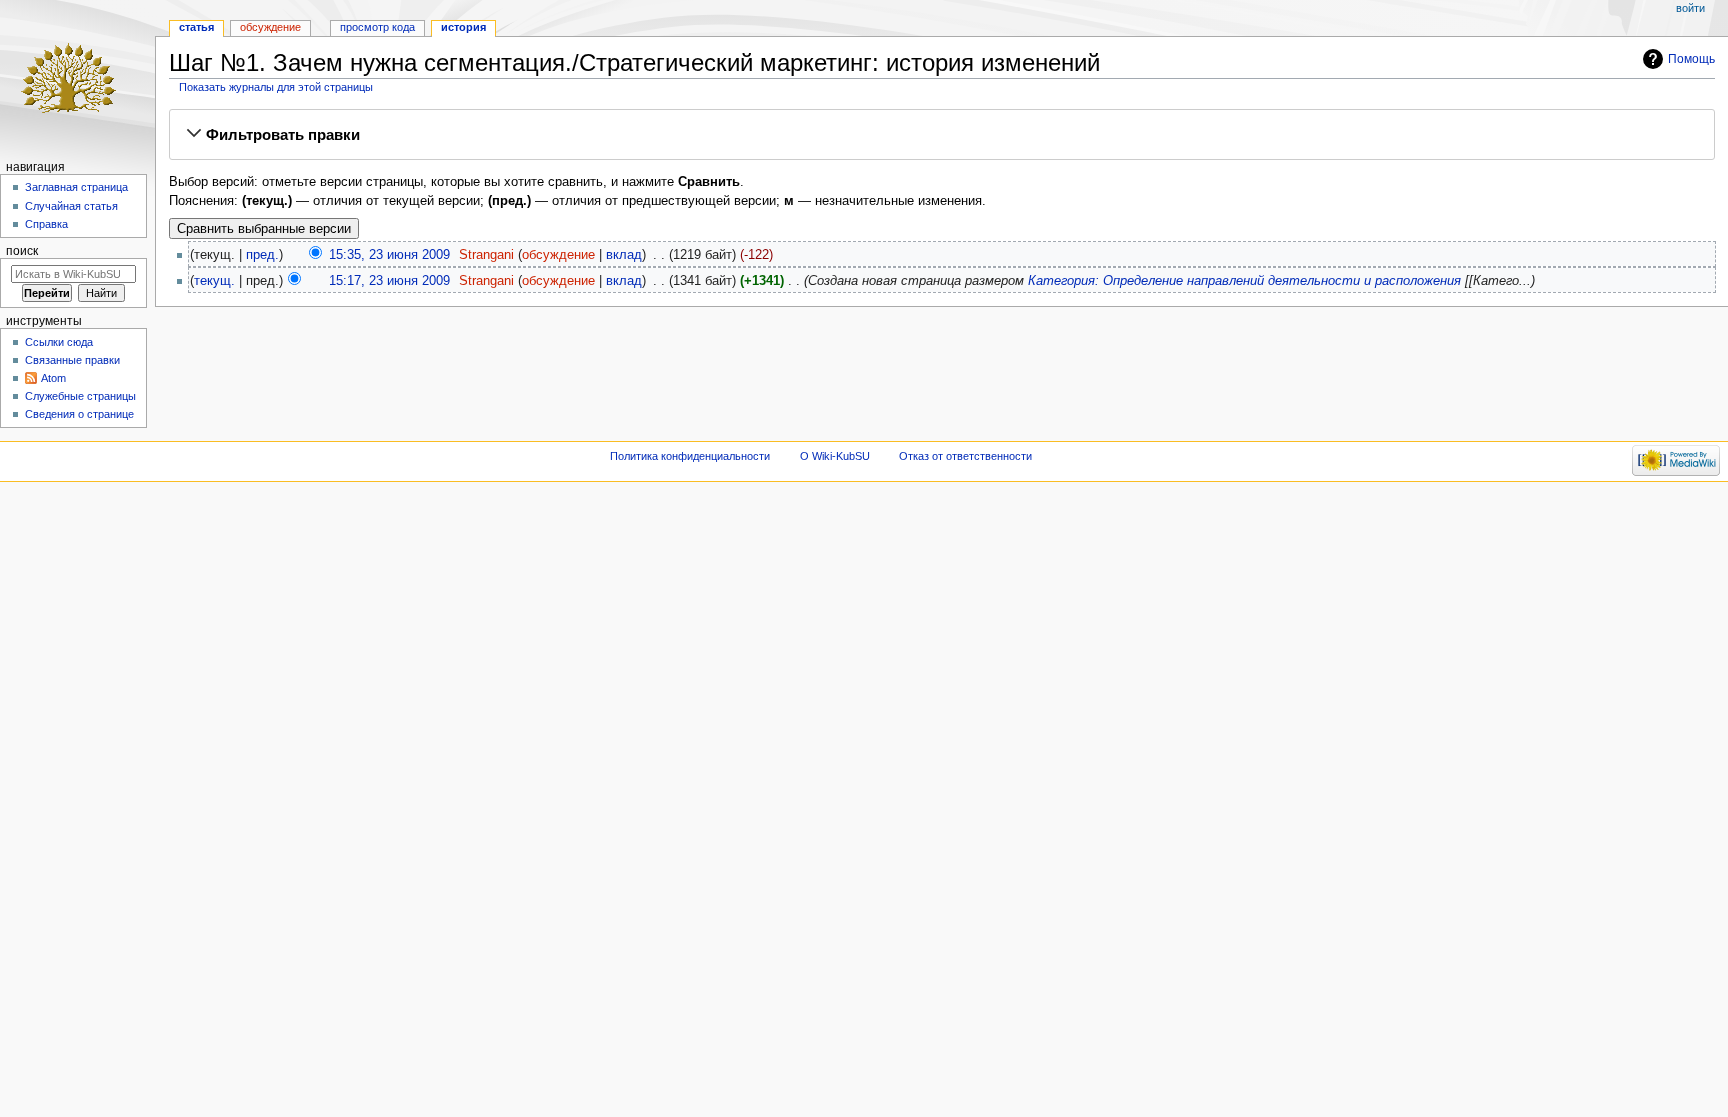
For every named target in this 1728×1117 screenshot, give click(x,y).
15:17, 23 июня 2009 (389, 281)
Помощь (1691, 59)
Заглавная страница (76, 187)
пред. (262, 255)
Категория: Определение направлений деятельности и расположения (1244, 281)
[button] (942, 135)
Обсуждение (270, 27)
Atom (53, 378)
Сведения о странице (79, 414)
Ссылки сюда (59, 342)
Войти (1690, 8)
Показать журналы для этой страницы (276, 87)
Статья (196, 27)
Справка (46, 224)
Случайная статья (71, 206)
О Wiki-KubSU (835, 456)
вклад (624, 255)
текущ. (214, 281)
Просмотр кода (377, 27)
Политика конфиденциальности (690, 456)
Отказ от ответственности (965, 456)
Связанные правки (72, 360)
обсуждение (558, 255)
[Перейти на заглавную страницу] (77, 77)
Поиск (22, 251)
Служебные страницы (80, 396)
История (463, 27)
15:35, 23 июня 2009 (389, 255)
